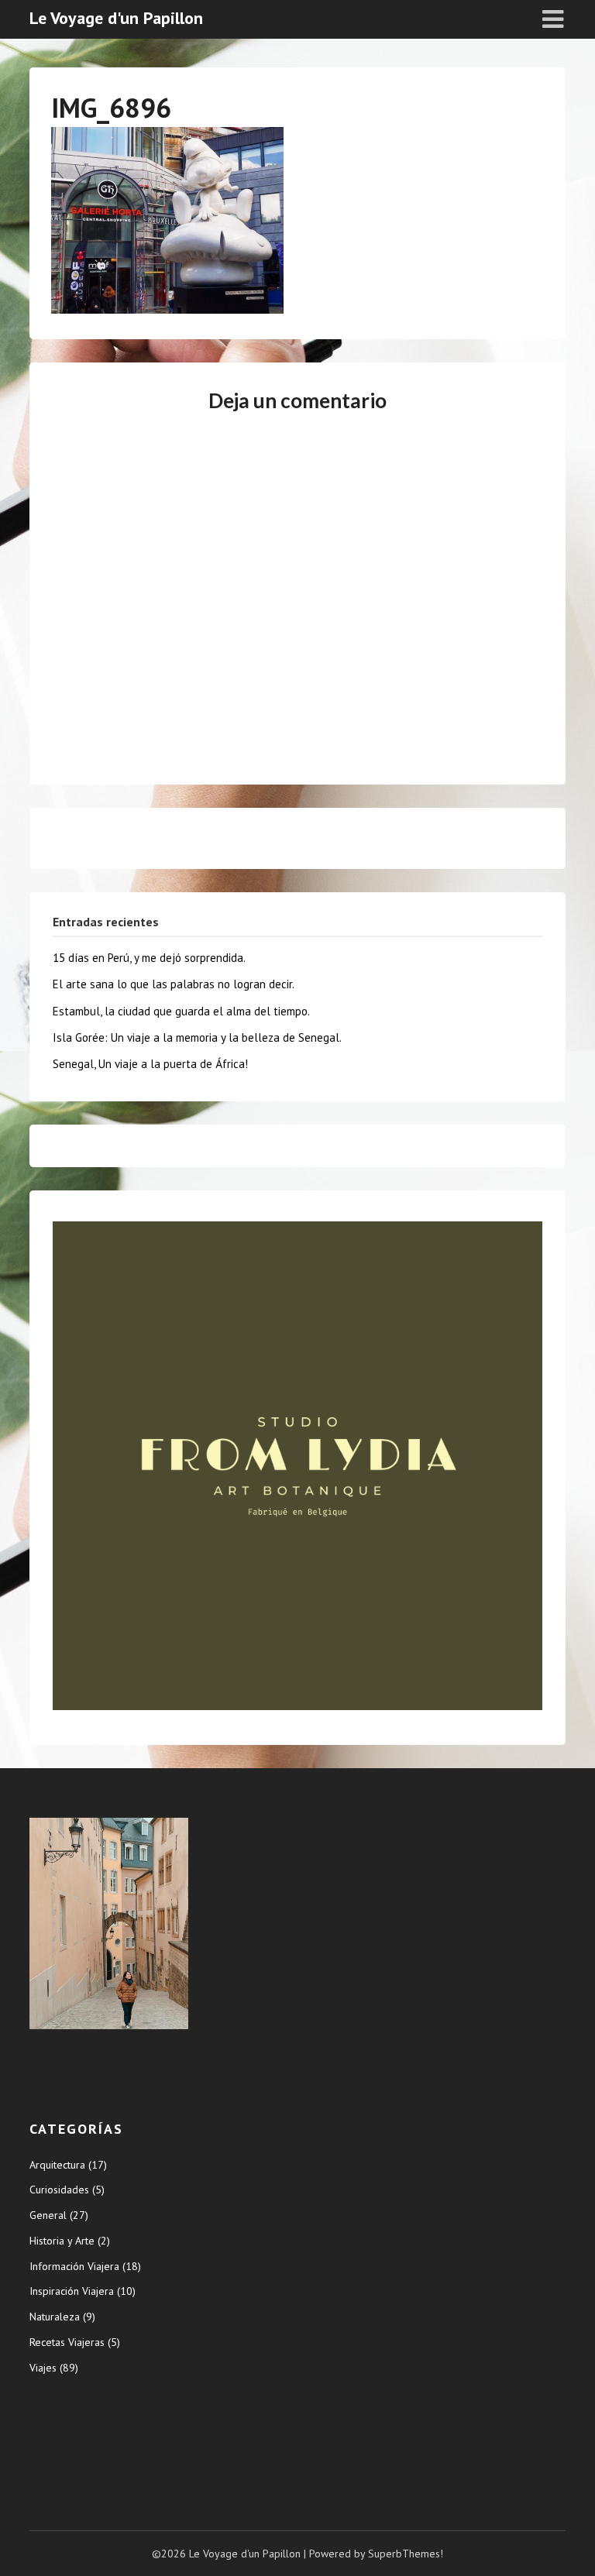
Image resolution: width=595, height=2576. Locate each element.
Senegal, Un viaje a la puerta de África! (150, 1064)
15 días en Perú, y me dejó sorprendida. (149, 958)
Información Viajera (74, 2266)
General (48, 2215)
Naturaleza (55, 2317)
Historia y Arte (62, 2241)
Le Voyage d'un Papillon (116, 18)
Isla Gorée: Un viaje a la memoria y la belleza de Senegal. (197, 1037)
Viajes (43, 2368)
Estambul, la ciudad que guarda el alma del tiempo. (181, 1011)
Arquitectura (57, 2165)
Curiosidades (59, 2190)
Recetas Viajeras (67, 2342)
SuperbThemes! (406, 2554)
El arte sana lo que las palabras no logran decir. (174, 984)
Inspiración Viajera (72, 2291)
